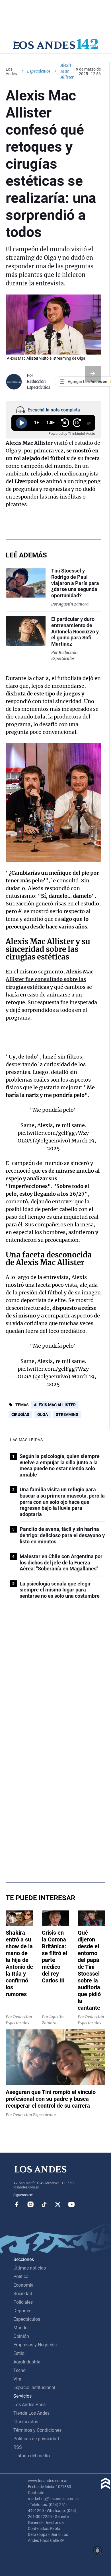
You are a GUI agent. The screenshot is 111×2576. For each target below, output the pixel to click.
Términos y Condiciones (37, 2430)
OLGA (43, 1414)
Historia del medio (32, 2456)
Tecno (19, 2370)
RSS (18, 2447)
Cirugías (20, 1414)
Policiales (23, 2302)
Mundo (20, 2328)
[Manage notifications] (98, 2551)
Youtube (71, 2204)
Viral (18, 2379)
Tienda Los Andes (31, 2413)
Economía (23, 2285)
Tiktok (44, 2204)
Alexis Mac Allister (55, 1405)
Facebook (17, 2204)
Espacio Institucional (34, 2387)
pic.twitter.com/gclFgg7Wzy (53, 1133)
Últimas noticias (30, 2268)
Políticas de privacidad (36, 2439)
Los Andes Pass (29, 2405)
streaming (67, 1414)
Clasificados (26, 2422)
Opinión (21, 2336)
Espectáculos (39, 71)
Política (21, 2277)
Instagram (30, 2204)
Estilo (19, 2353)
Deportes (22, 2311)
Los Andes (11, 71)
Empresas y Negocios (35, 2345)
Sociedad (23, 2294)
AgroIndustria (27, 2362)
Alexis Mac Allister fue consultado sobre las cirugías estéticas (50, 979)
